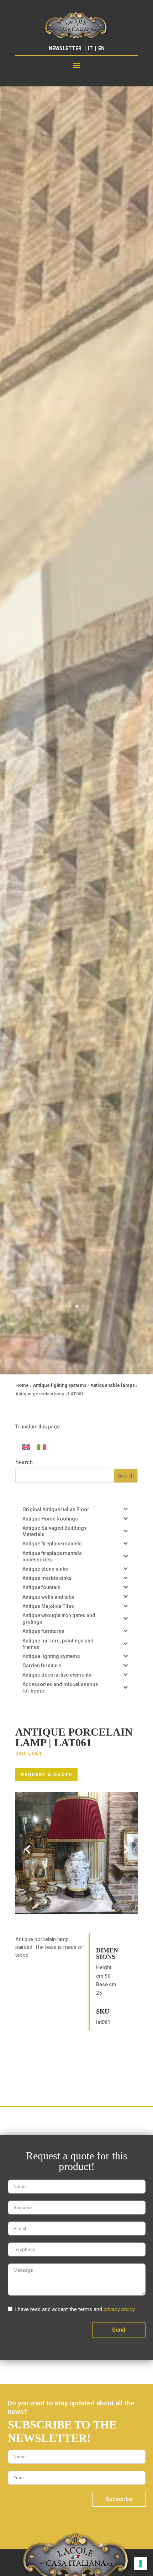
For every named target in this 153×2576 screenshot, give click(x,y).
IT (90, 48)
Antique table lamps (113, 1385)
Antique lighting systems (60, 1385)
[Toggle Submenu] (125, 1509)
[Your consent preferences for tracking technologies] (141, 2564)
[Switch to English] (26, 1447)
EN (101, 48)
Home (22, 1385)
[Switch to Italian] (42, 1447)
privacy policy (119, 2309)
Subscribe (119, 2499)
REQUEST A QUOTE (46, 1775)
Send (119, 2330)
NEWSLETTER (65, 48)
